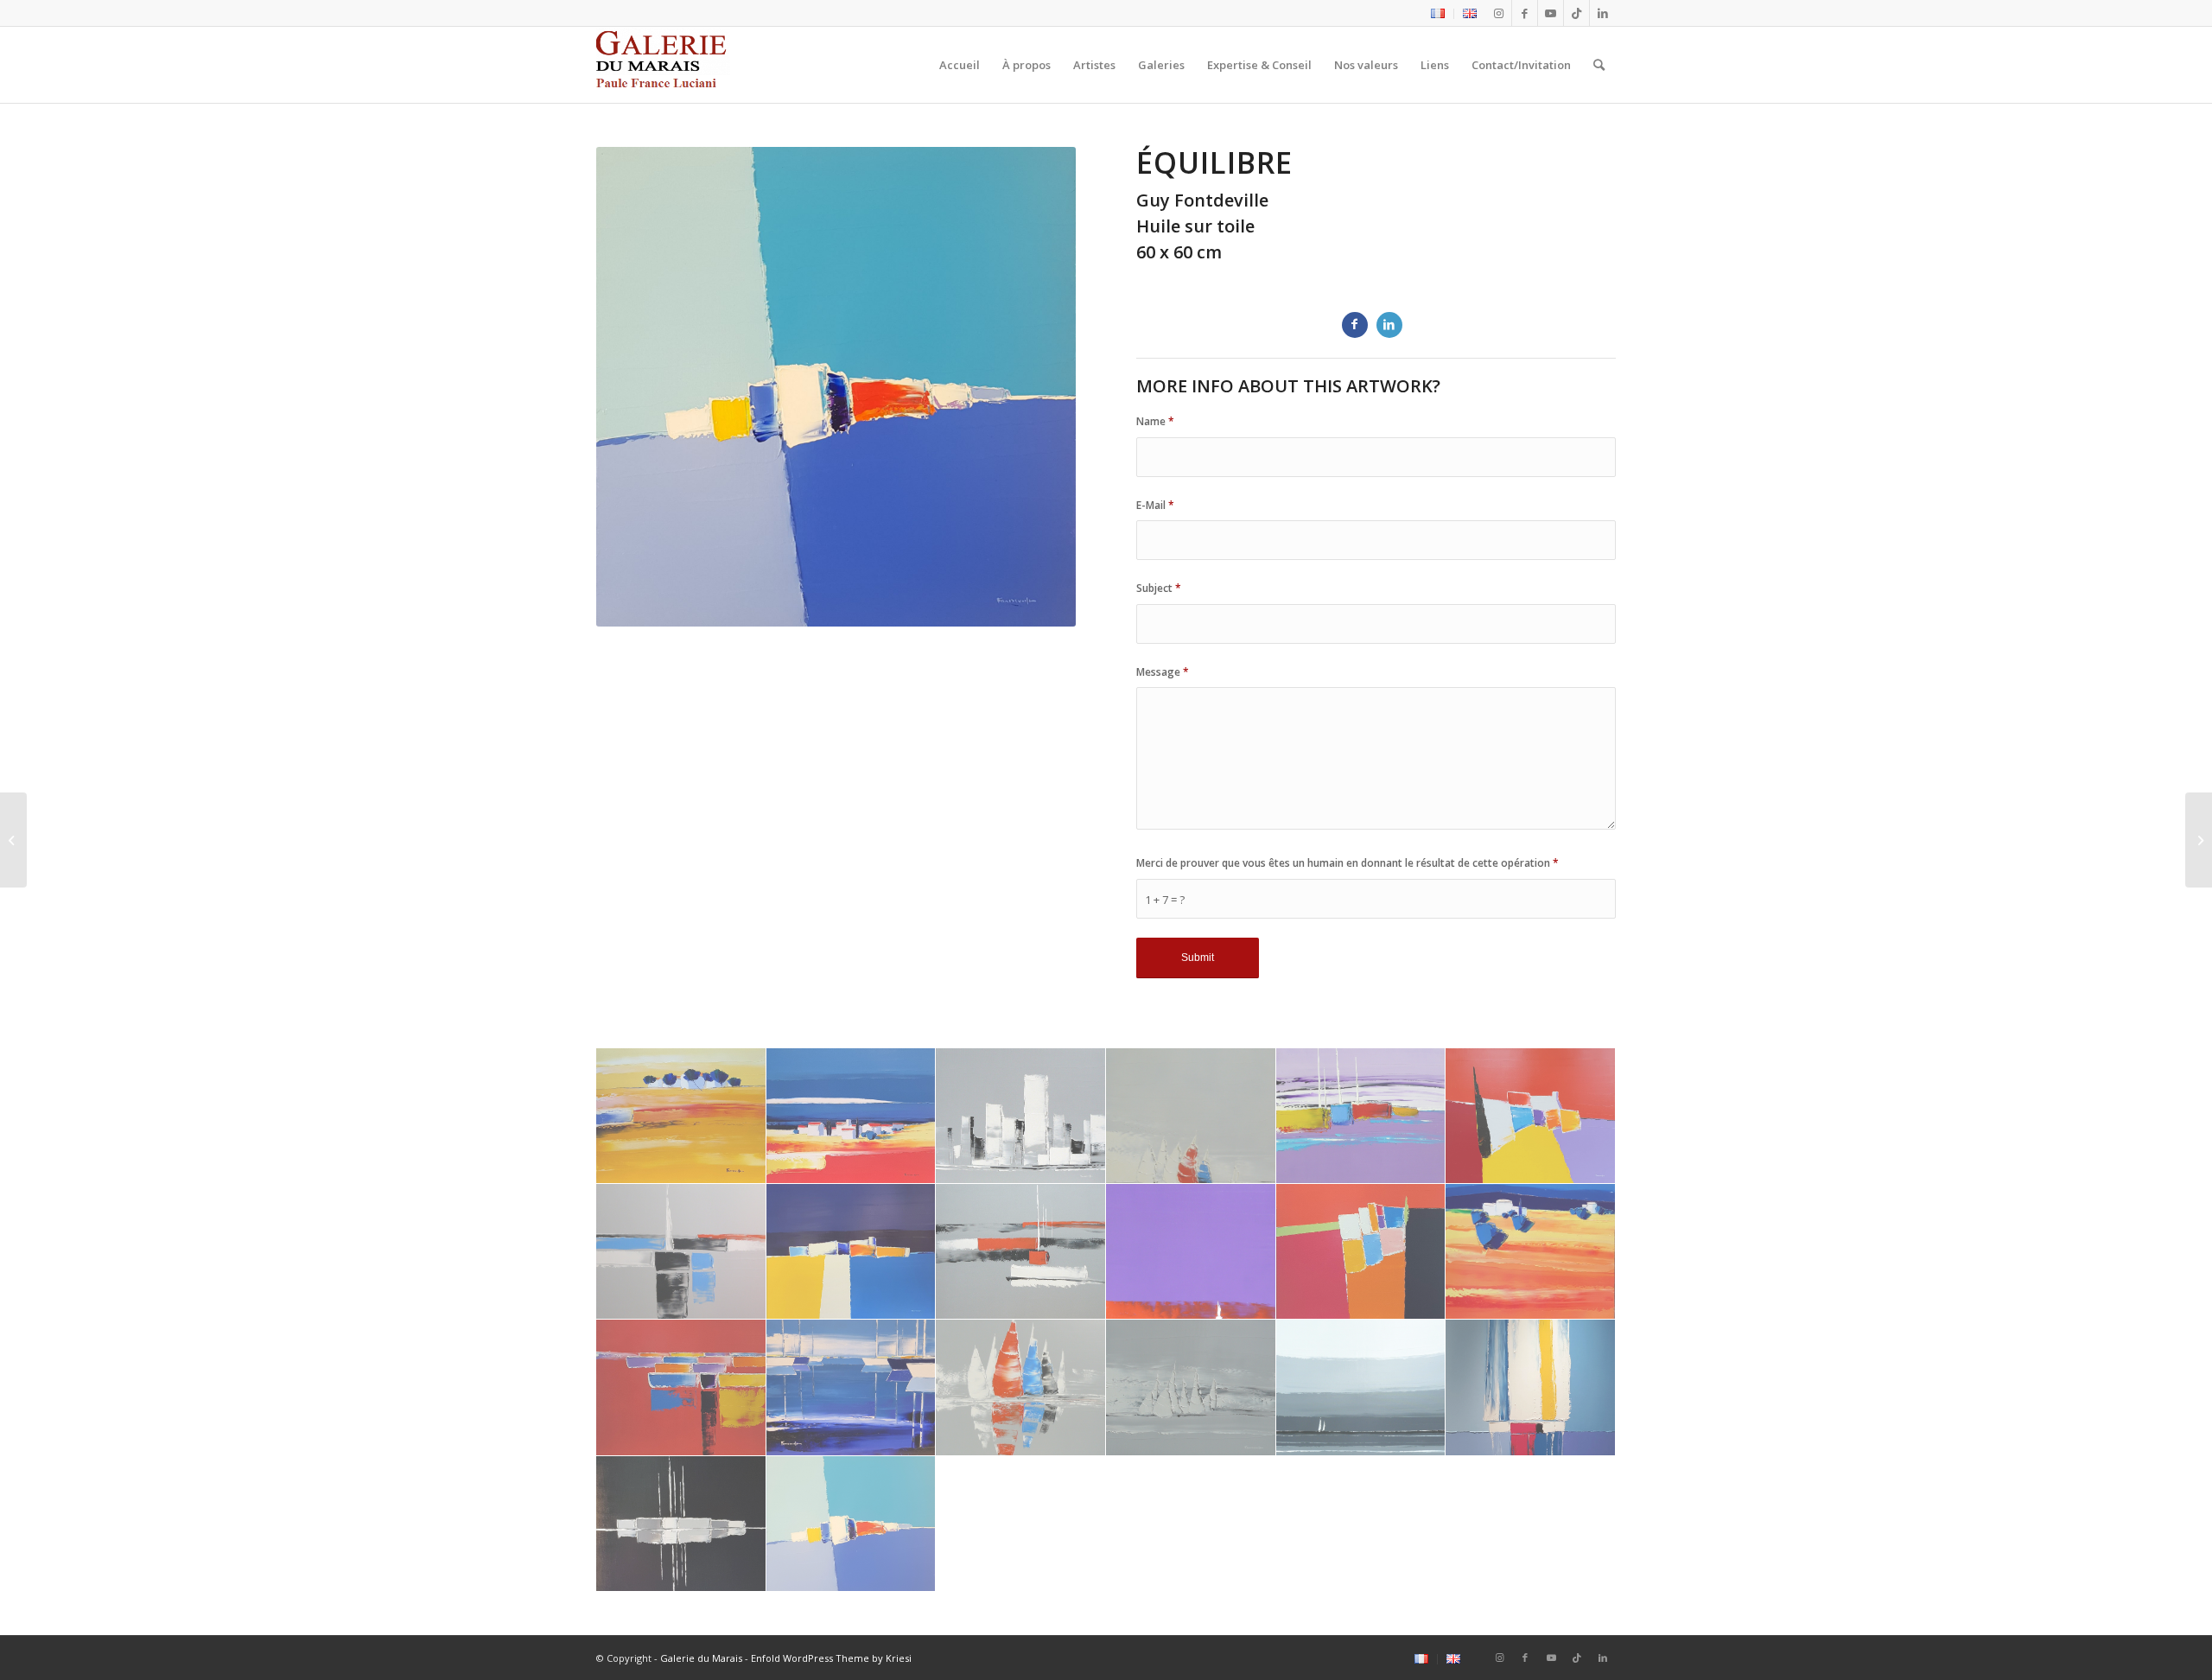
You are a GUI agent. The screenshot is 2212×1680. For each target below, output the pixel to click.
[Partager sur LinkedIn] (1389, 325)
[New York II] (1191, 1252)
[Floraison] (2199, 840)
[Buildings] (1021, 1116)
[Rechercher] (1599, 65)
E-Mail (1155, 505)
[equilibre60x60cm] (852, 1524)
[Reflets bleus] (852, 1387)
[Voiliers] (1361, 1387)
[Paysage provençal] (1531, 1252)
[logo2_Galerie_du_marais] (663, 65)
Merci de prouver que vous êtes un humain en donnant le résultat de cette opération (1348, 863)
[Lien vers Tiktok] (1576, 13)
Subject (1159, 588)
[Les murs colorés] (852, 1252)
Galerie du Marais (701, 1658)
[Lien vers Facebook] (1525, 13)
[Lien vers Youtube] (1551, 13)
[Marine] (1021, 1252)
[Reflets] (681, 1387)
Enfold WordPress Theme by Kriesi (831, 1658)
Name (1155, 421)
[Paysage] (1361, 1252)
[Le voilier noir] (681, 1252)
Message (1163, 672)
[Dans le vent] (1191, 1116)
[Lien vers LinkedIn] (1603, 13)
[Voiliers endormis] (681, 1524)
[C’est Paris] (13, 840)
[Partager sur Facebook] (1355, 325)
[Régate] (1021, 1387)
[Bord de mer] (681, 1116)
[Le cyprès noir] (1361, 1116)
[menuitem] (1438, 14)
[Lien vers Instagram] (1499, 13)
